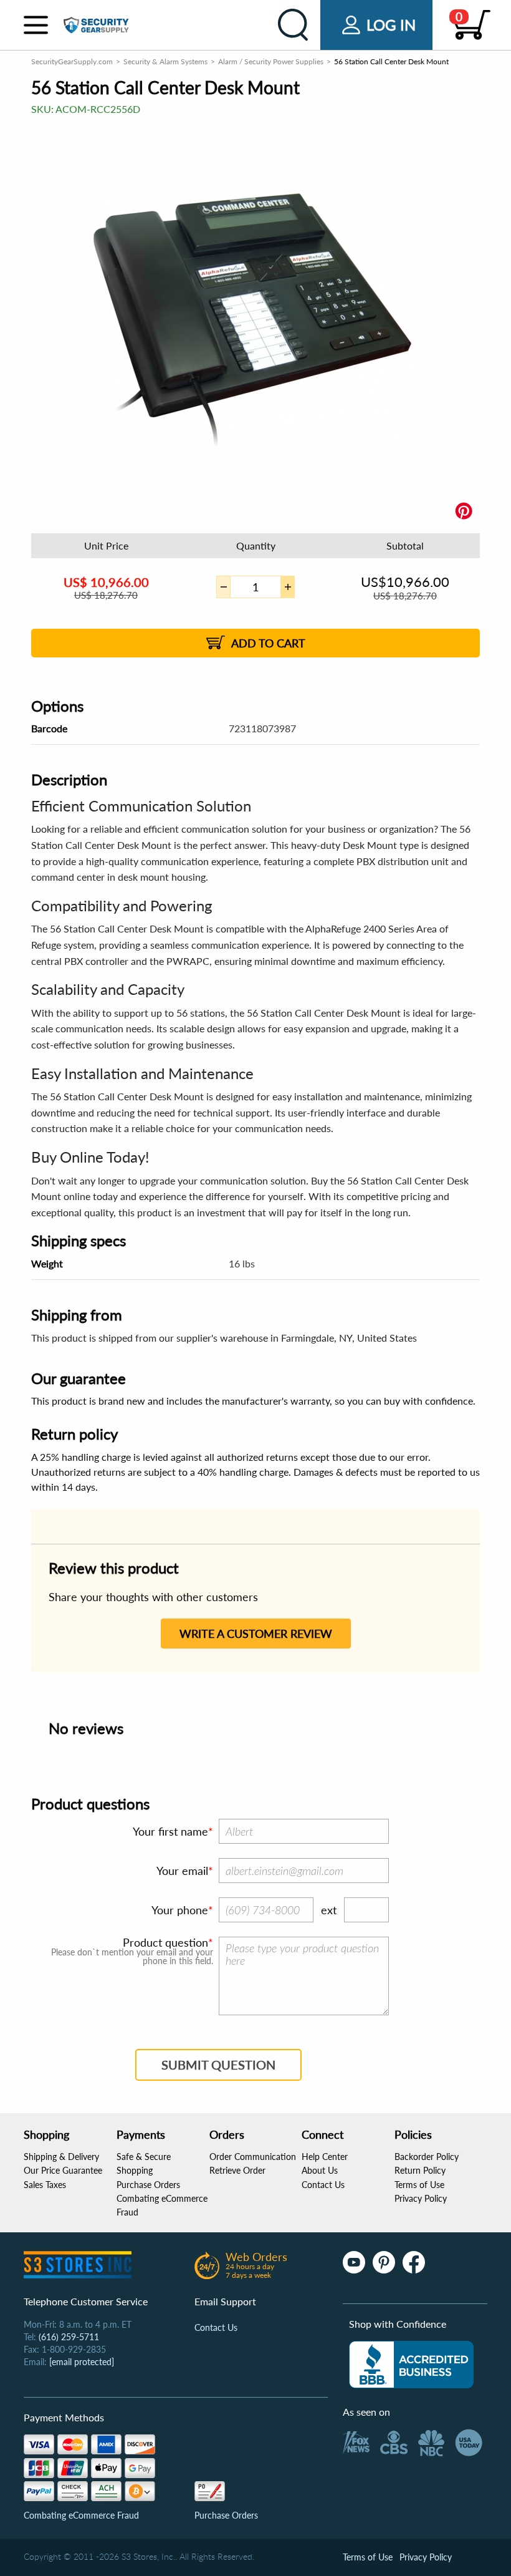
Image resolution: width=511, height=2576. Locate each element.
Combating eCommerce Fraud (81, 2515)
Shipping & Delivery (61, 2157)
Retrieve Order (237, 2170)
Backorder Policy (427, 2157)
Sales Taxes (45, 2185)
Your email (182, 1871)
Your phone (180, 1910)
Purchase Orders (148, 2185)
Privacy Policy (421, 2198)
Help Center (325, 2157)
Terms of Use (419, 2185)
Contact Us (323, 2185)
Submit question (218, 2065)
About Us (320, 2170)
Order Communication (253, 2157)
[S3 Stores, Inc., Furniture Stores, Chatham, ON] (411, 2365)
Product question (165, 1942)
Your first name (170, 1831)
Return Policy (420, 2170)
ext (329, 1910)
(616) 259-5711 (69, 2337)
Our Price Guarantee (63, 2170)
